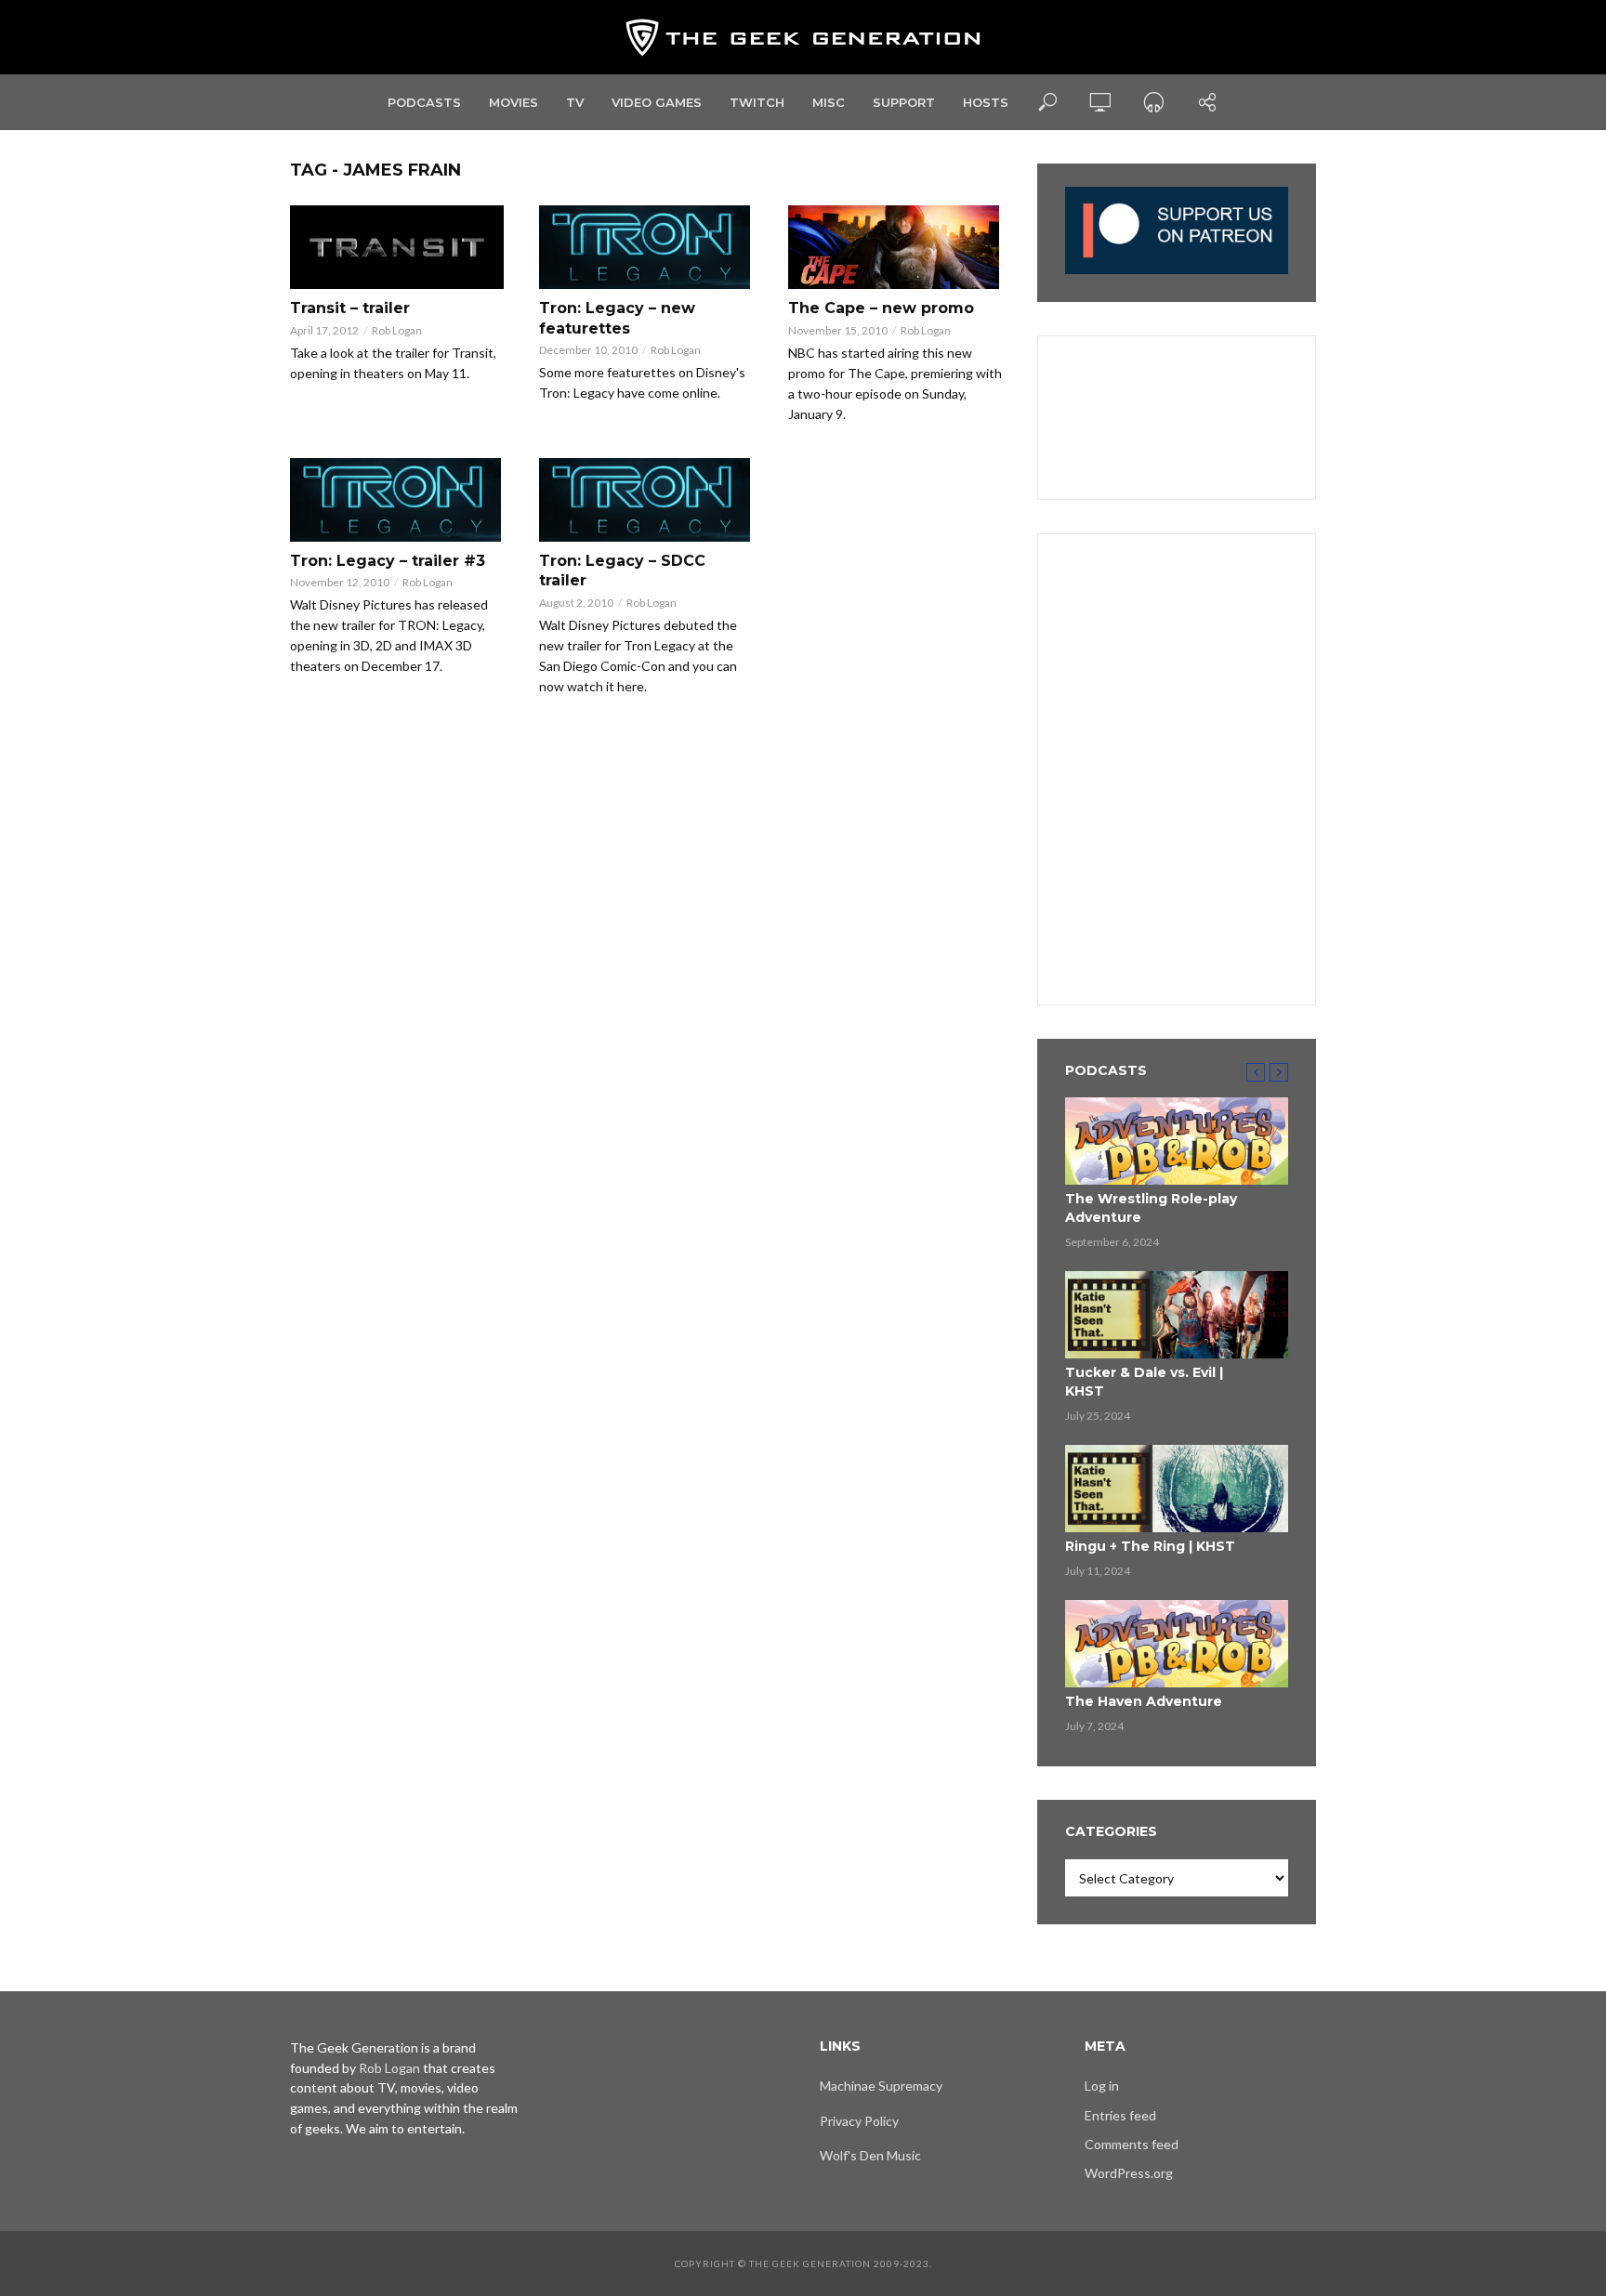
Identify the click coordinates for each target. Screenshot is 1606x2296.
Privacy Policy (859, 2121)
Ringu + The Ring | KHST (1150, 1546)
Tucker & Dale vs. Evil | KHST (1144, 1382)
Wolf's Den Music (870, 2155)
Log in (1102, 2086)
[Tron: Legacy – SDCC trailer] (647, 500)
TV (575, 102)
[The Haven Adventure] (1177, 1644)
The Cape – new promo (881, 308)
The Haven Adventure (1144, 1701)
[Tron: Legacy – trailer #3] (398, 500)
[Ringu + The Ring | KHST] (1177, 1489)
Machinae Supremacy (881, 2086)
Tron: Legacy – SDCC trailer (622, 571)
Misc (829, 102)
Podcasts (424, 102)
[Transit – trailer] (398, 247)
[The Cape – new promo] (896, 247)
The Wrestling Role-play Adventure (1151, 1208)
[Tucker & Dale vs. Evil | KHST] (1177, 1315)
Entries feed (1120, 2115)
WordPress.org (1129, 2173)
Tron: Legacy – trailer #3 (388, 561)
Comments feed (1132, 2144)
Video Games (657, 102)
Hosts (986, 102)
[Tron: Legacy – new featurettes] (647, 247)
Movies (513, 102)
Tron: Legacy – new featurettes (617, 318)
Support (904, 102)
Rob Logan (397, 330)
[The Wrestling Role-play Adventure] (1177, 1141)
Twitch (757, 102)
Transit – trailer (350, 308)
